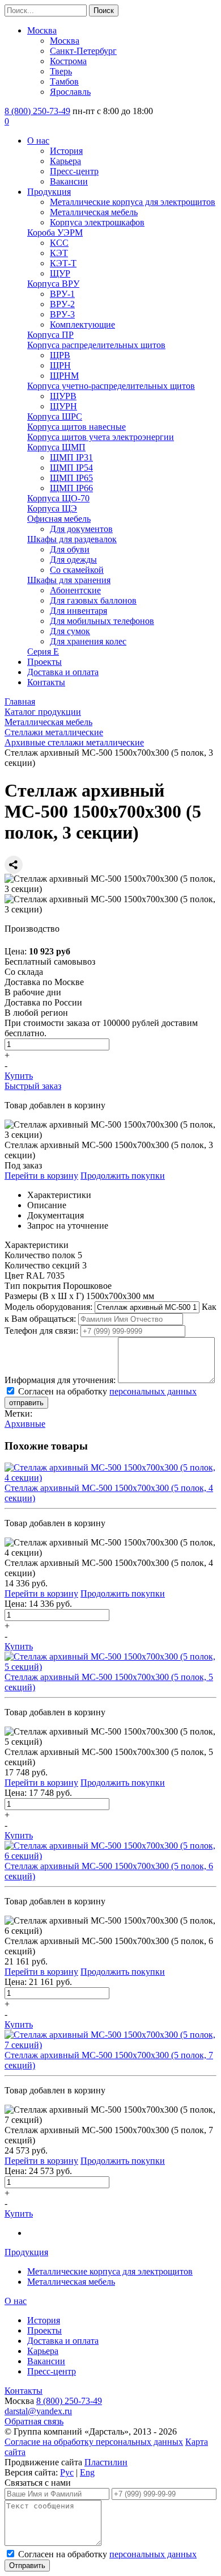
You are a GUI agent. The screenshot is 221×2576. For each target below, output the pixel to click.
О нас (38, 141)
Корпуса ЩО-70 (58, 498)
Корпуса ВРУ (53, 284)
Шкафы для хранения (69, 580)
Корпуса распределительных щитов (96, 345)
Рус (67, 2472)
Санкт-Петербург (83, 51)
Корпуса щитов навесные (76, 427)
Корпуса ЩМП (56, 447)
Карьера (65, 161)
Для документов (81, 529)
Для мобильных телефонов (102, 621)
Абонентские (75, 590)
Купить (19, 1076)
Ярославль (70, 92)
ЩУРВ (63, 396)
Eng (87, 2472)
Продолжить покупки (123, 1176)
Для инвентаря (78, 611)
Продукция (49, 192)
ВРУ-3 (62, 314)
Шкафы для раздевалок (72, 539)
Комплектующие (82, 324)
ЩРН (60, 365)
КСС (59, 243)
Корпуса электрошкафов (97, 222)
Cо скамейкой (77, 570)
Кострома (68, 61)
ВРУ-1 (62, 294)
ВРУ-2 (62, 304)
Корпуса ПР (50, 335)
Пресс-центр (74, 171)
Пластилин (106, 2462)
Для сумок (70, 631)
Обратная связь (34, 2421)
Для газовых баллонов (93, 600)
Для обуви (70, 549)
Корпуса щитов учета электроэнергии (101, 437)
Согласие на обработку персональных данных (94, 2442)
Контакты (46, 682)
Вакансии (69, 181)
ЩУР (60, 273)
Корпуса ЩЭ (52, 508)
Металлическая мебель (94, 212)
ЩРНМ (64, 376)
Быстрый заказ (33, 1086)
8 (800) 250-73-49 (37, 111)
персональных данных (153, 1391)
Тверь (61, 71)
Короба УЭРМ (55, 233)
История (66, 151)
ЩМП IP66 (71, 488)
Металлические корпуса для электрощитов (133, 202)
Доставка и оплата (63, 672)
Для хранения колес (88, 641)
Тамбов (64, 81)
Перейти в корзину (41, 1176)
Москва (42, 30)
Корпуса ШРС (55, 416)
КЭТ (59, 253)
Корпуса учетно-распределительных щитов (111, 386)
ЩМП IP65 (71, 478)
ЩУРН (63, 406)
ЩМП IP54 (71, 468)
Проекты (44, 662)
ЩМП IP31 (71, 457)
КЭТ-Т (63, 263)
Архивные (25, 1424)
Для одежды (73, 560)
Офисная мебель (59, 519)
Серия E (43, 652)
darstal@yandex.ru (38, 2411)
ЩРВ (60, 355)
